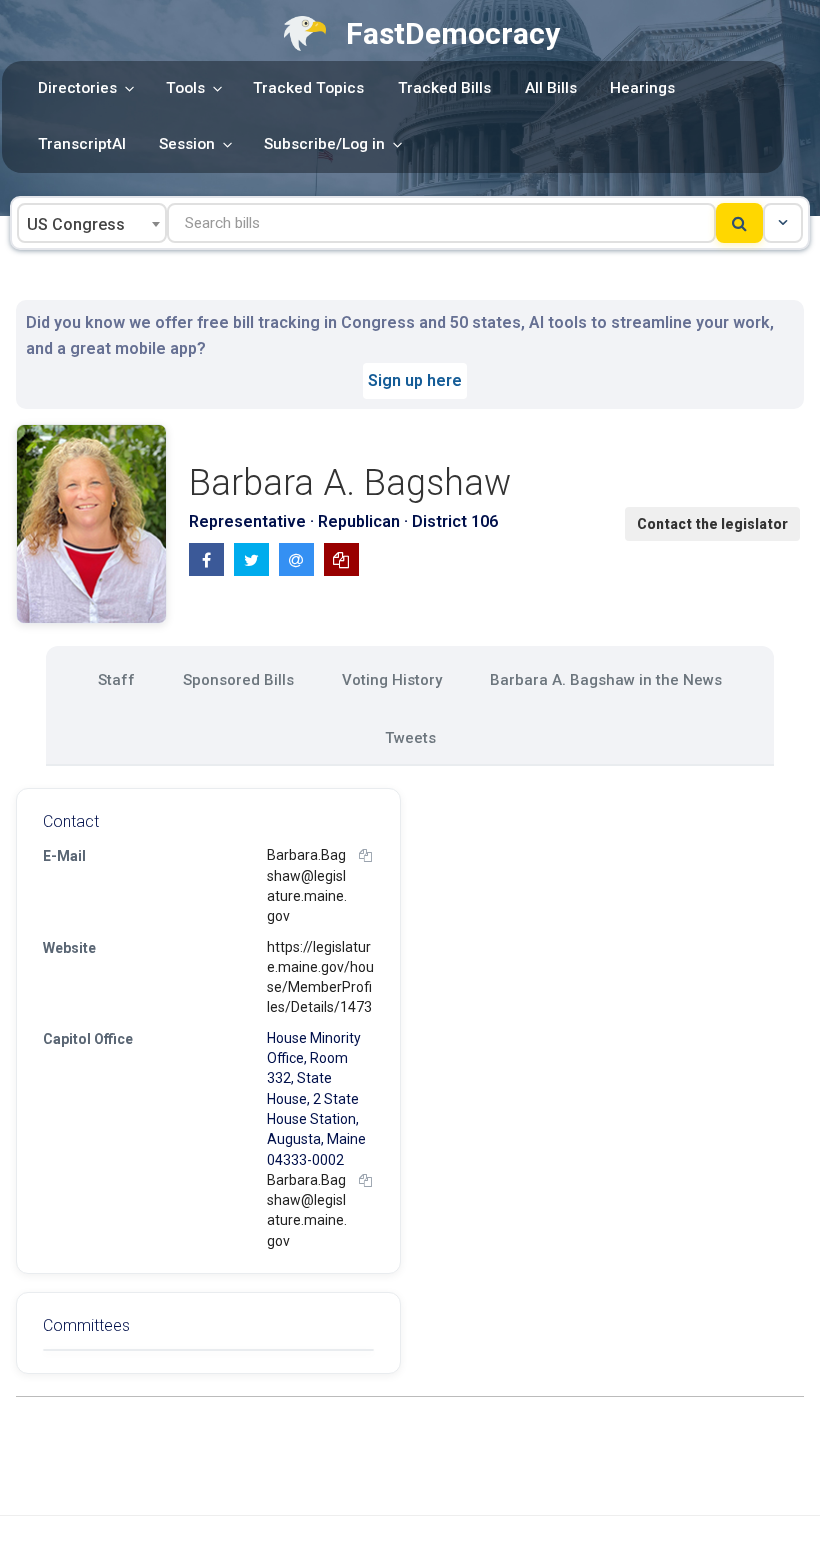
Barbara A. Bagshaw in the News (606, 680)
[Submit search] (739, 223)
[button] (783, 223)
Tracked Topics (308, 88)
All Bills (551, 88)
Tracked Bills (444, 88)
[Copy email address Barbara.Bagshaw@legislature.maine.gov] (365, 855)
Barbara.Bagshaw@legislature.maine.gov (307, 885)
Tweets (410, 738)
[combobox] (92, 223)
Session (187, 144)
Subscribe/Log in (324, 144)
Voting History (392, 680)
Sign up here (415, 380)
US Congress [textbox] (76, 224)
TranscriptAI (82, 144)
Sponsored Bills (238, 680)
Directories (77, 88)
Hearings (642, 88)
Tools (185, 88)
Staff (116, 680)
